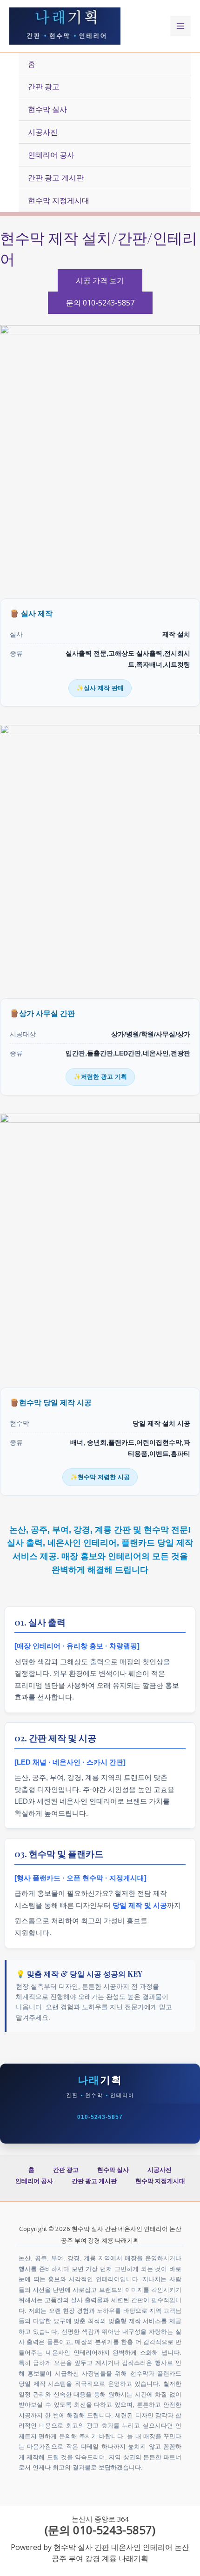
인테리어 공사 (51, 155)
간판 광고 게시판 (56, 178)
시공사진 (43, 132)
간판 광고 (44, 86)
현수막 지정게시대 (59, 200)
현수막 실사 (47, 109)
